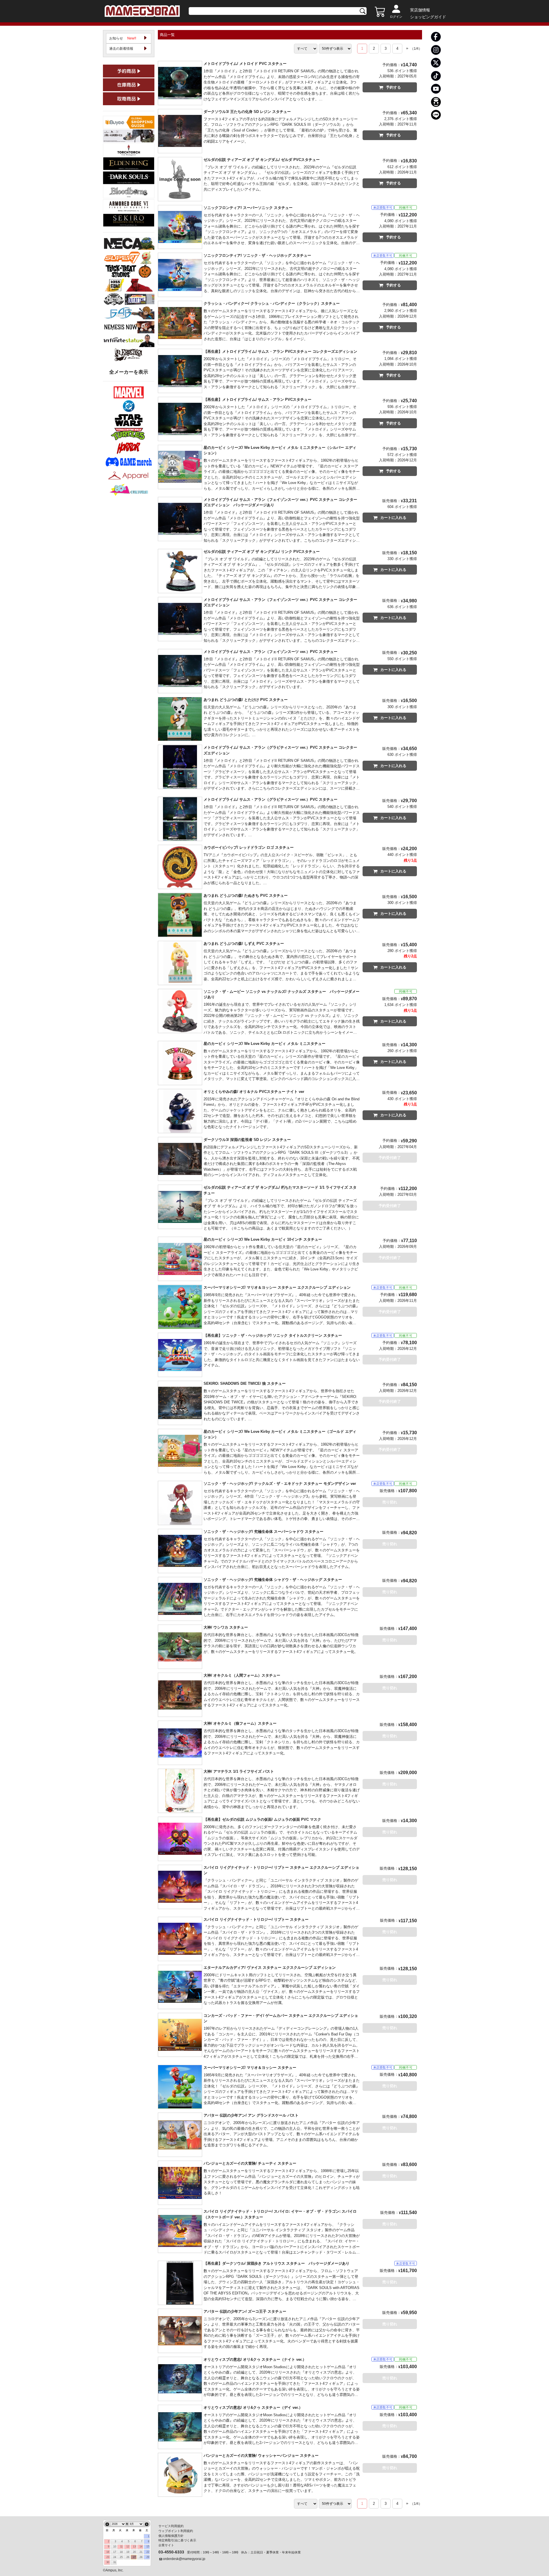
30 (108, 2562)
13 (134, 2547)
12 (128, 2547)
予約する (393, 87)
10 (115, 2547)
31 (115, 2562)
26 (128, 2557)
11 (121, 2547)
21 (141, 2552)
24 (115, 2557)
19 (128, 2552)
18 (121, 2552)
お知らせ (123, 38)
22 (148, 2552)
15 (148, 2547)
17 (115, 2552)
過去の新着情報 (121, 49)
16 (108, 2552)
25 (121, 2557)
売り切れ (390, 1502)
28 (141, 2557)
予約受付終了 (390, 1158)
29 (148, 2557)
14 (141, 2547)
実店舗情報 (420, 10)
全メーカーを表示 (129, 372)
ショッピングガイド (428, 17)
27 (134, 2557)
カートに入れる (393, 518)
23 (108, 2557)
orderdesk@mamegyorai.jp (184, 2559)
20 (134, 2552)
